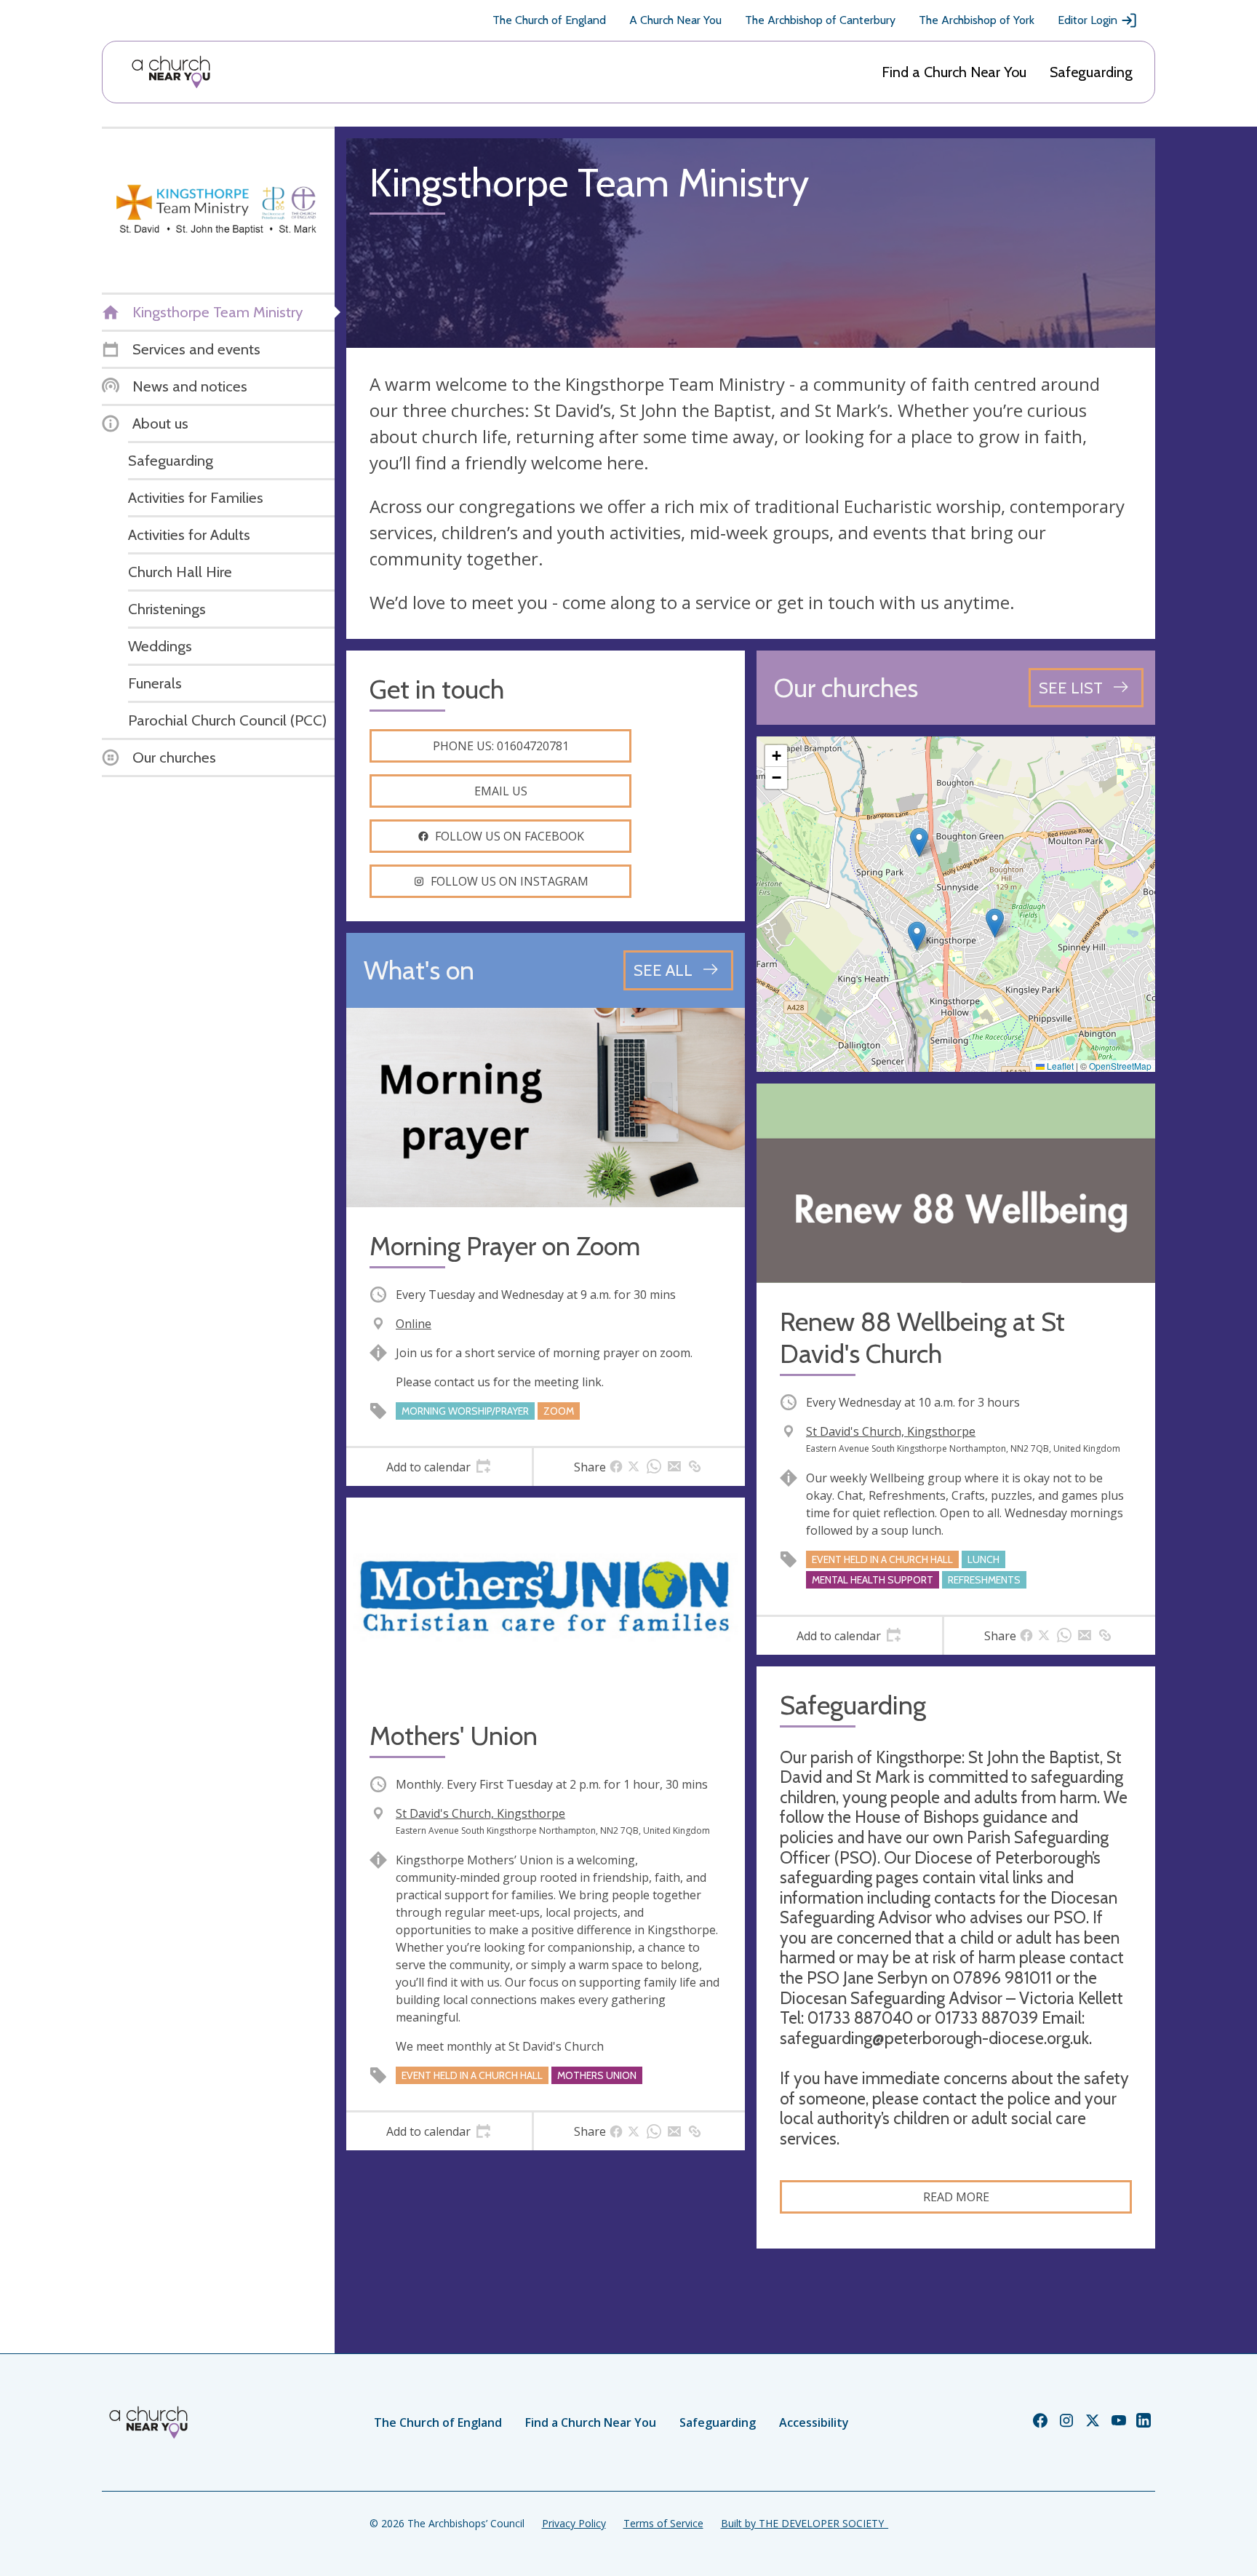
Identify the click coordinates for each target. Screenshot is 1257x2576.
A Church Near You (675, 20)
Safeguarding (1091, 72)
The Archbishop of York (977, 20)
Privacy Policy (574, 2523)
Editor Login (1088, 20)
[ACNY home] (171, 72)
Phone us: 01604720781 (501, 746)
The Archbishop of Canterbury (820, 20)
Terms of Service (663, 2523)
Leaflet (1059, 1066)
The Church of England (549, 20)
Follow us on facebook (510, 836)
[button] (919, 842)
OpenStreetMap (1120, 1066)
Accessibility (814, 2422)
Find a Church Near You (954, 72)
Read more (956, 2197)
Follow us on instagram (510, 881)
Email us (501, 791)
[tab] (439, 1467)
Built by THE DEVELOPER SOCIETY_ (805, 2523)
